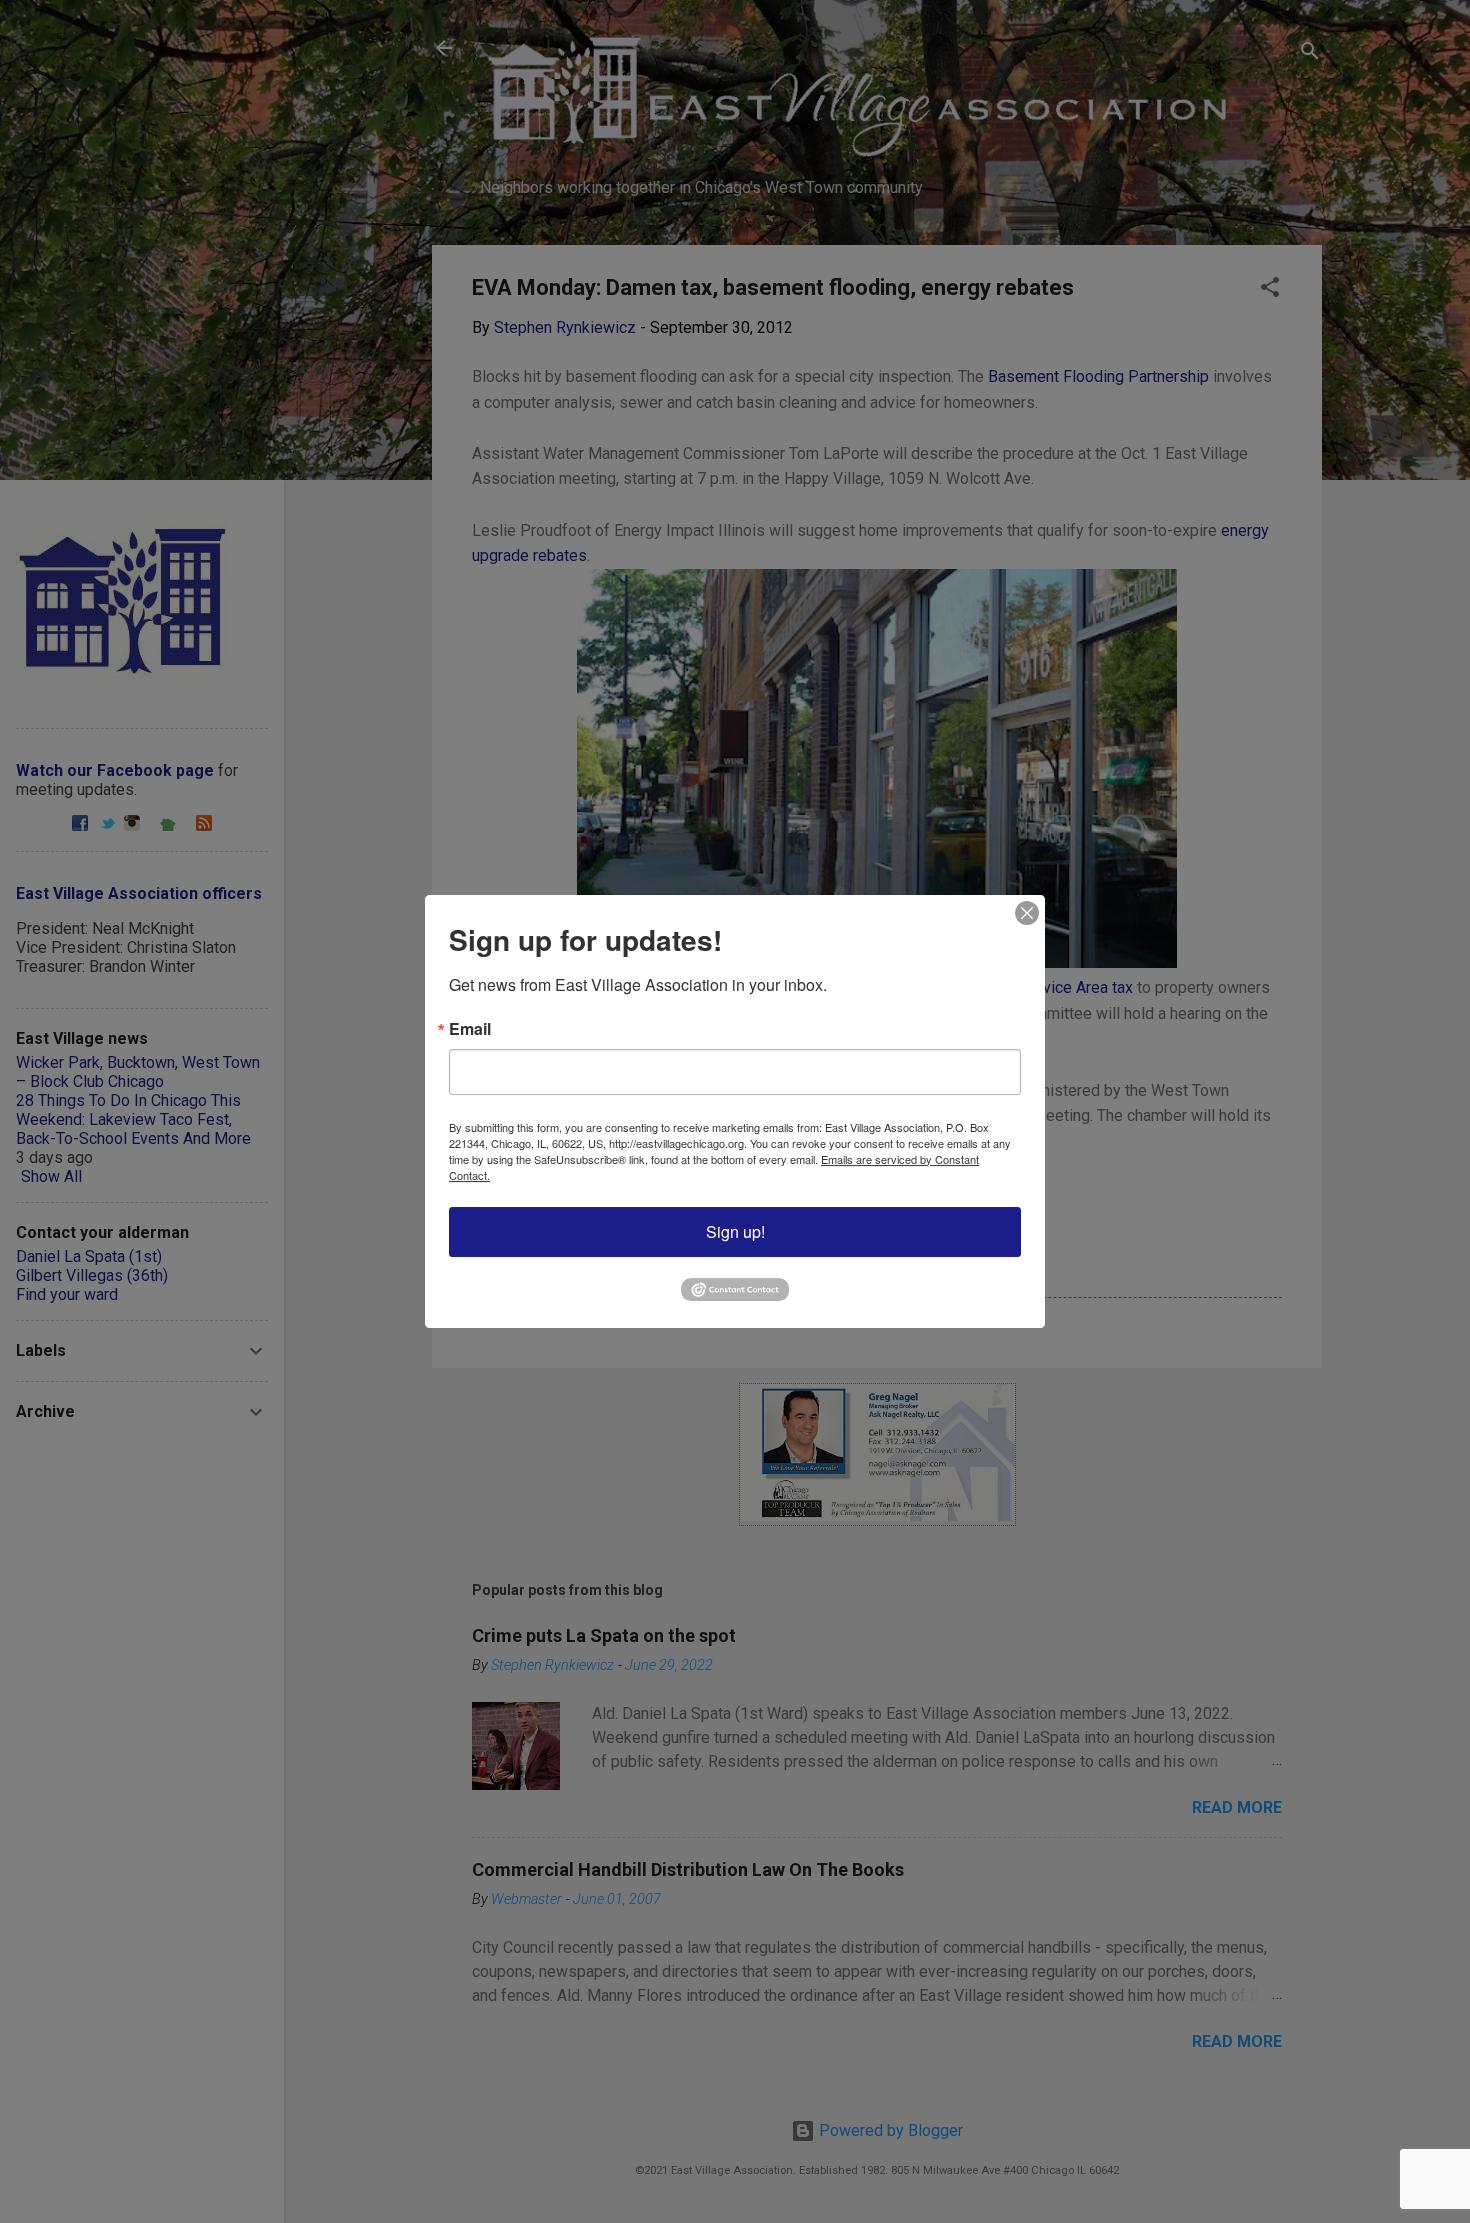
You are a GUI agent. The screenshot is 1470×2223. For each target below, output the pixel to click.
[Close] (1027, 913)
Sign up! (735, 1231)
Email (470, 1029)
